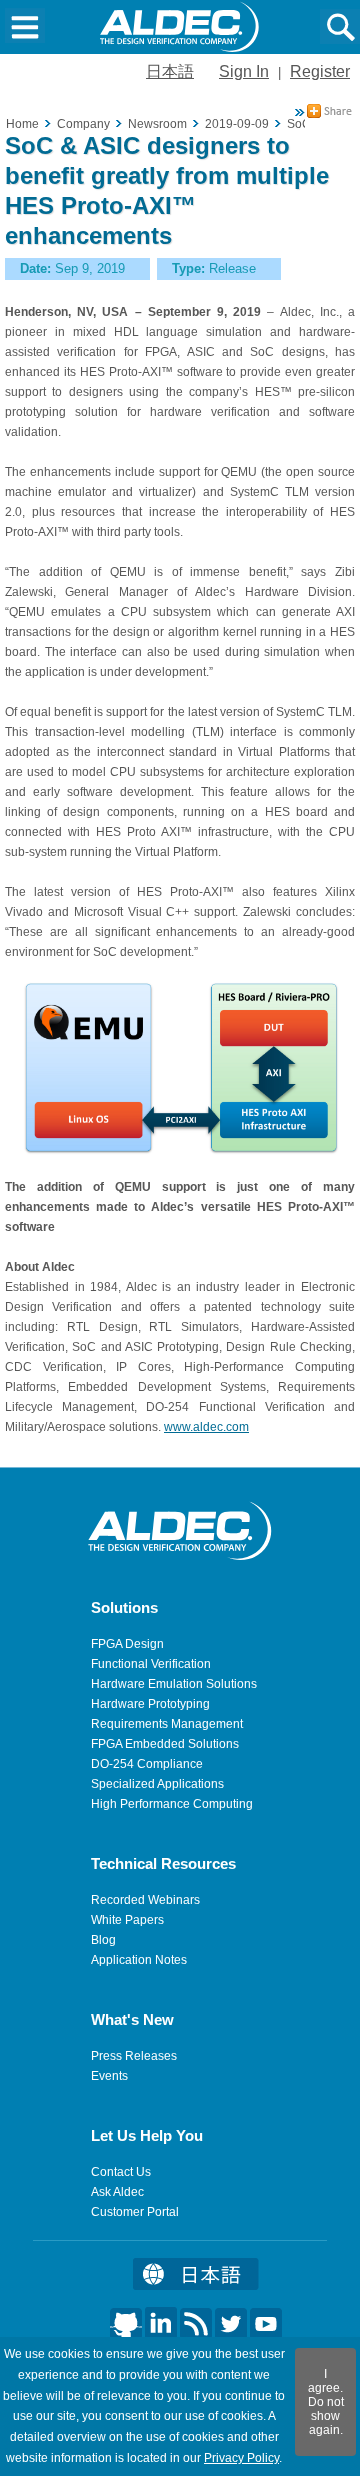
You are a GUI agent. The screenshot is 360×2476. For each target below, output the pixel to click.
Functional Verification (151, 1664)
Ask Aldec (117, 2192)
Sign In (244, 71)
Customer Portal (135, 2212)
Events (109, 2076)
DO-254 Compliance (147, 1764)
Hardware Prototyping (150, 1704)
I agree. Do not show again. (326, 2402)
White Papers (127, 1920)
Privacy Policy (241, 2458)
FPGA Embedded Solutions (165, 1744)
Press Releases (134, 2056)
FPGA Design (127, 1644)
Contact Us (121, 2172)
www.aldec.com (206, 1427)
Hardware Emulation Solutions (174, 1684)
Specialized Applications (157, 1784)
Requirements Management (167, 1724)
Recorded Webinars (145, 1900)
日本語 (170, 71)
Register (320, 71)
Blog (103, 1940)
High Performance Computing (172, 1804)
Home (22, 124)
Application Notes (139, 1960)
